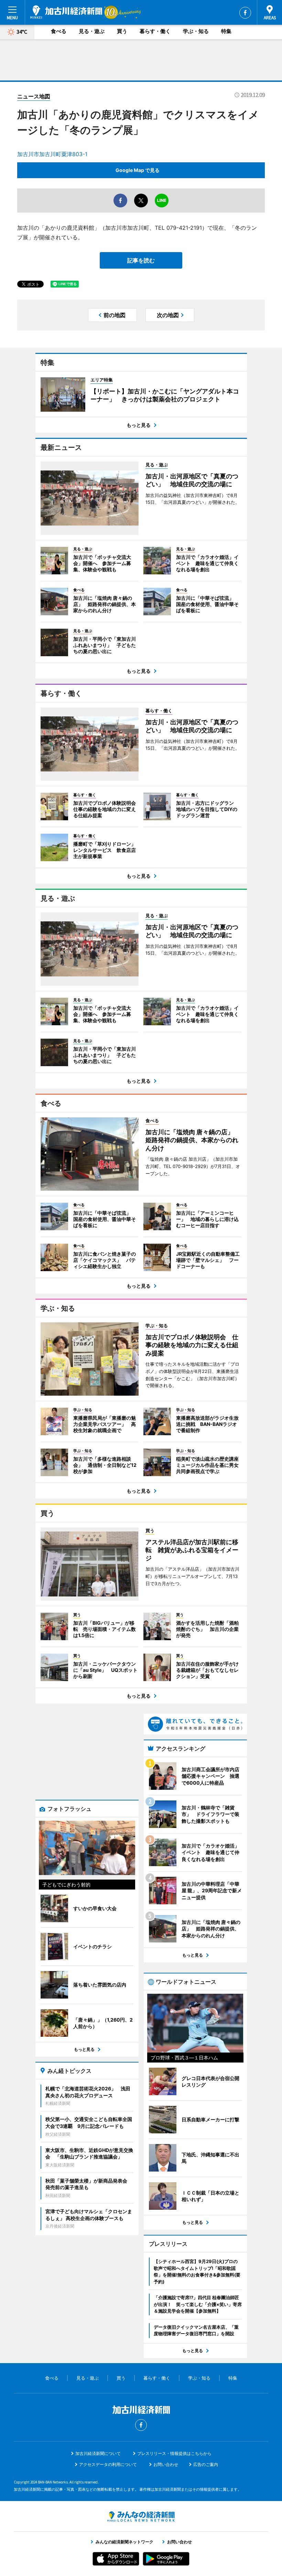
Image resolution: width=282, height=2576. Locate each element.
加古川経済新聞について (98, 2453)
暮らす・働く (155, 31)
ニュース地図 (34, 96)
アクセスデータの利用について (108, 2464)
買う (122, 31)
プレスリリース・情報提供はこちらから (174, 2453)
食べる (59, 31)
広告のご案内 (206, 2464)
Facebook (245, 13)
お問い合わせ (166, 2464)
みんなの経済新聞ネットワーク (141, 2517)
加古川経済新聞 (66, 12)
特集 (226, 31)
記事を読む (141, 260)
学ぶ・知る (196, 31)
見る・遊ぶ (92, 31)
